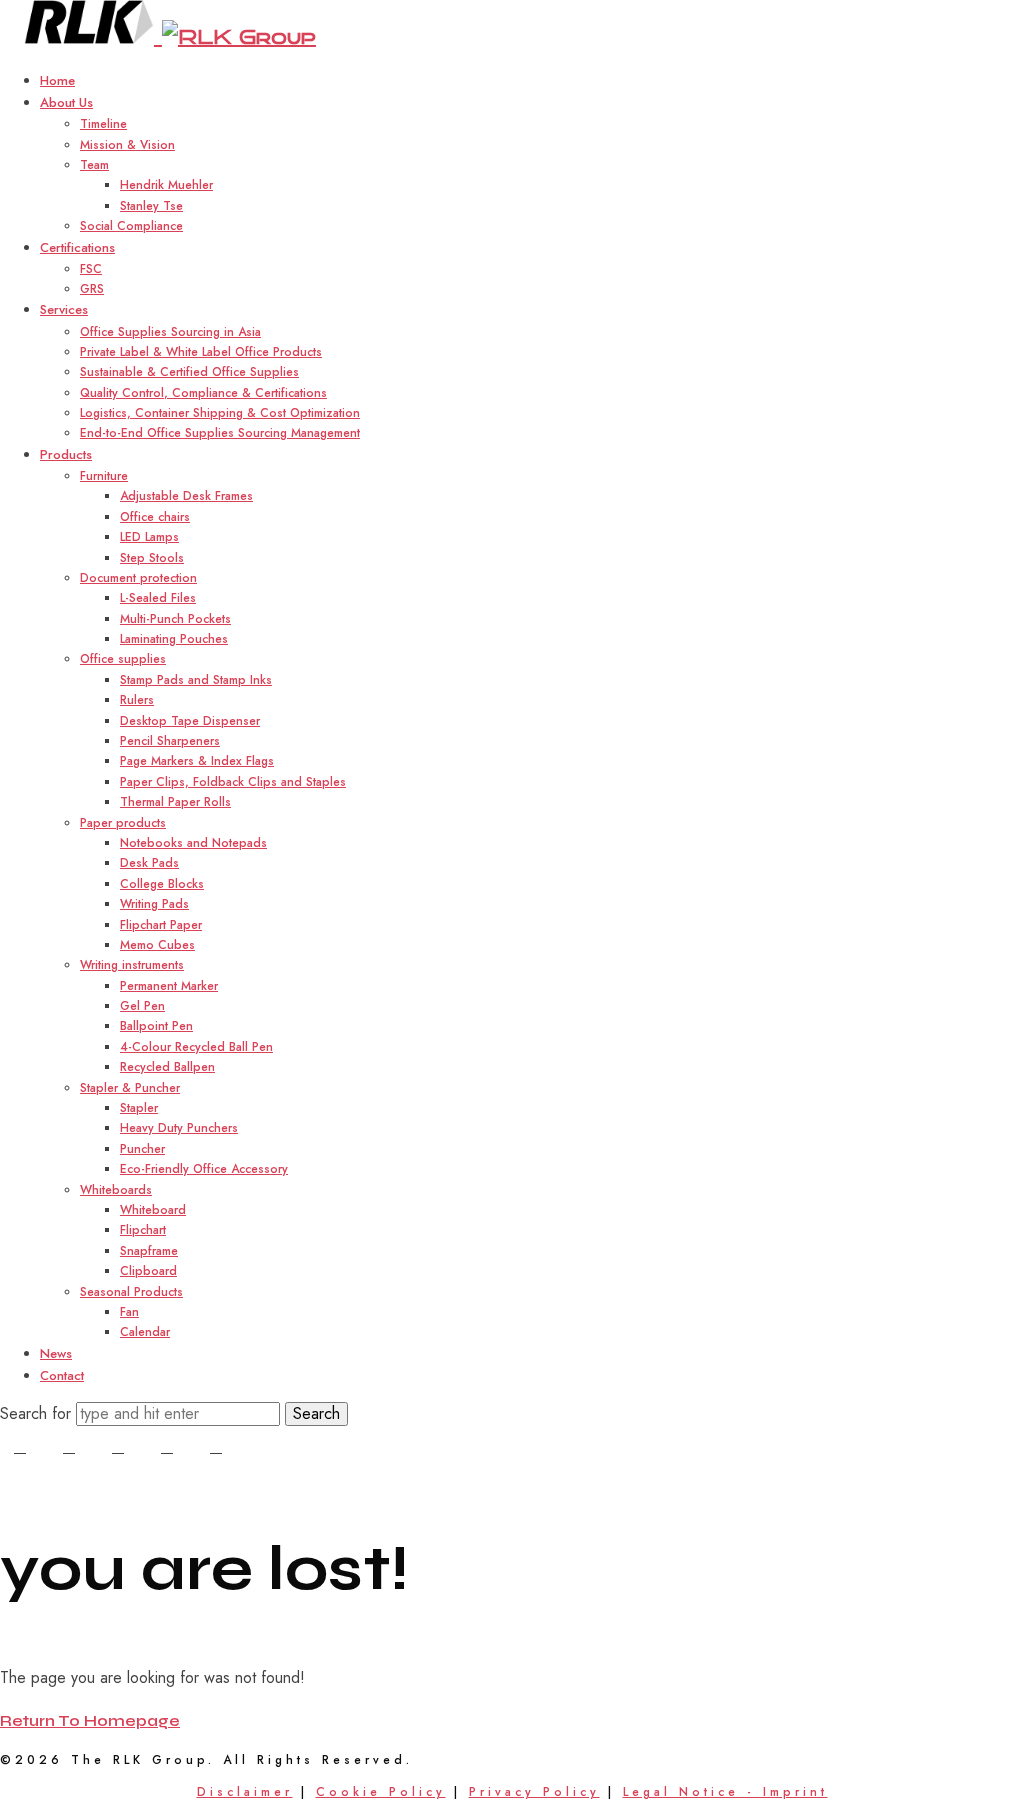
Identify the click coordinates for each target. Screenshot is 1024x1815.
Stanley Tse (151, 206)
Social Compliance (131, 226)
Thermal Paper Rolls (175, 802)
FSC (91, 269)
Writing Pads (154, 904)
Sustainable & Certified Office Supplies (189, 372)
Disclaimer (245, 1792)
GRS (92, 289)
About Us (66, 102)
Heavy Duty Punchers (179, 1128)
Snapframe (149, 1251)
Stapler (139, 1108)
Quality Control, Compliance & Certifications (203, 393)
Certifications (77, 247)
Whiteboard (153, 1210)
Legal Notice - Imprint (725, 1792)
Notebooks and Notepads (193, 843)
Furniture (104, 476)
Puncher (142, 1149)
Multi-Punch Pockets (175, 619)
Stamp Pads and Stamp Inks (196, 680)
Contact (62, 1375)
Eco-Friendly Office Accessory (204, 1169)
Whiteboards (116, 1190)
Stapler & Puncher (130, 1088)
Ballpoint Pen (156, 1026)
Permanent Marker (169, 986)
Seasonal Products (131, 1292)
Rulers (137, 700)
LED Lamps (149, 537)
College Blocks (162, 884)
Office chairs (155, 517)
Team (94, 165)
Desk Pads (149, 863)
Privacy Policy (534, 1792)
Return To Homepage (90, 1720)
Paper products (123, 823)
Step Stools (152, 558)
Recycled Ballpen (167, 1067)
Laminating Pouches (174, 639)
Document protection (138, 578)
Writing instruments (132, 965)
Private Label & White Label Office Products (201, 352)
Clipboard (148, 1271)
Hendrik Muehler (166, 185)
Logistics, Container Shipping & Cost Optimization (220, 413)
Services (64, 309)
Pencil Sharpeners (170, 741)
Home (57, 80)
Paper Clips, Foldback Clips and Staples (233, 782)
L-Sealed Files (158, 598)
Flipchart (143, 1230)
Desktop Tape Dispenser (190, 721)
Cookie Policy (381, 1792)
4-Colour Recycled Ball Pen (196, 1047)
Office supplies (123, 659)
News (56, 1353)
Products (66, 454)
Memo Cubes (157, 945)
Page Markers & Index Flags (197, 761)
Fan (129, 1312)
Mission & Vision (127, 145)
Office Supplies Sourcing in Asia (170, 332)
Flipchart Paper (161, 925)
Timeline (103, 124)
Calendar (145, 1332)
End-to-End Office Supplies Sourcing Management (220, 433)
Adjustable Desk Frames (186, 496)
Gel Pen (142, 1006)
